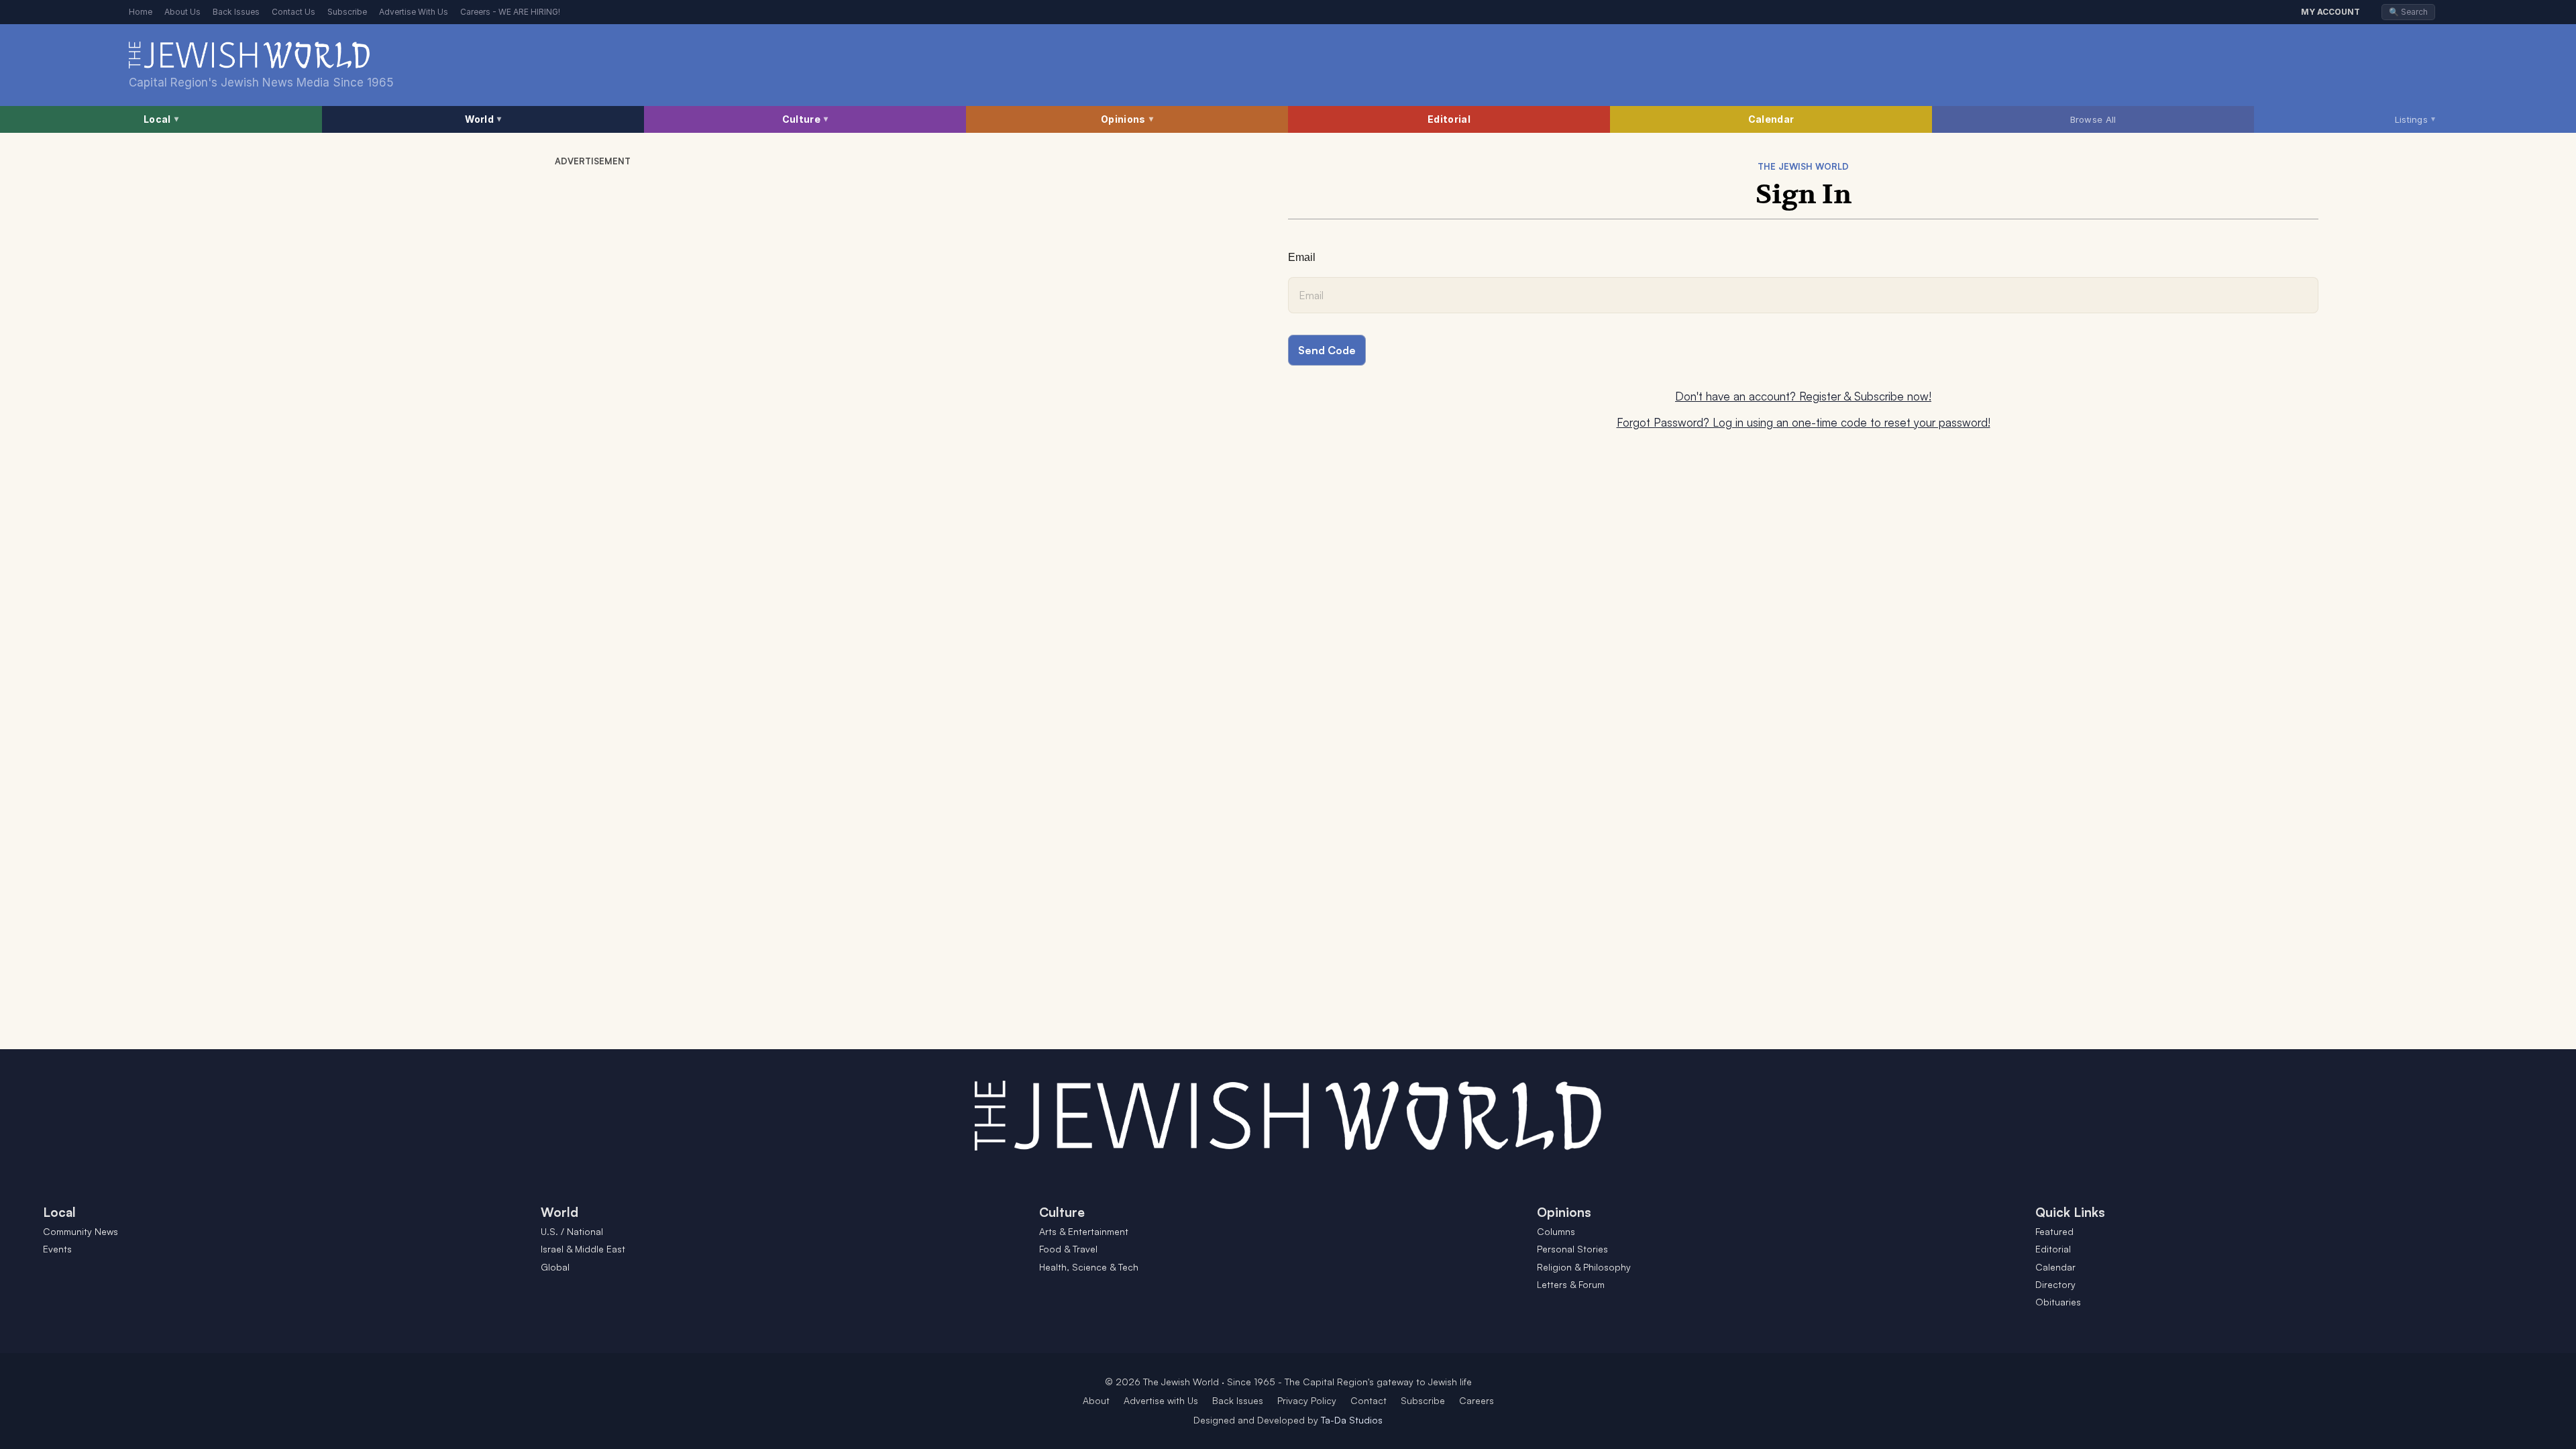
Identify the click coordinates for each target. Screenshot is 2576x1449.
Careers (1477, 1400)
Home (141, 12)
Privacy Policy (1307, 1400)
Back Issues (236, 12)
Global (555, 1267)
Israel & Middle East (583, 1249)
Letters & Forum (1571, 1284)
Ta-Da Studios (1352, 1420)
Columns (1556, 1231)
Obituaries (2058, 1302)
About (1096, 1400)
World (483, 119)
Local (161, 119)
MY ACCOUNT (2330, 12)
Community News (80, 1231)
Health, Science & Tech (1089, 1267)
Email (1302, 257)
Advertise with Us (1161, 1400)
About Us (182, 12)
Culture (805, 119)
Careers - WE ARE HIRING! (510, 12)
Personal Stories (1572, 1249)
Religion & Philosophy (1584, 1267)
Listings (2415, 119)
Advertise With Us (414, 12)
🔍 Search (2408, 12)
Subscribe (347, 12)
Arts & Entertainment (1084, 1231)
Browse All (2093, 119)
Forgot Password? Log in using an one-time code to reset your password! (1804, 422)
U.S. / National (572, 1231)
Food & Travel (1068, 1249)
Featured (2054, 1231)
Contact (1368, 1400)
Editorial (1449, 119)
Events (57, 1249)
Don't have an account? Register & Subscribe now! (1803, 396)
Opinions (1127, 119)
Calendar (1771, 119)
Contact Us (293, 12)
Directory (2055, 1284)
